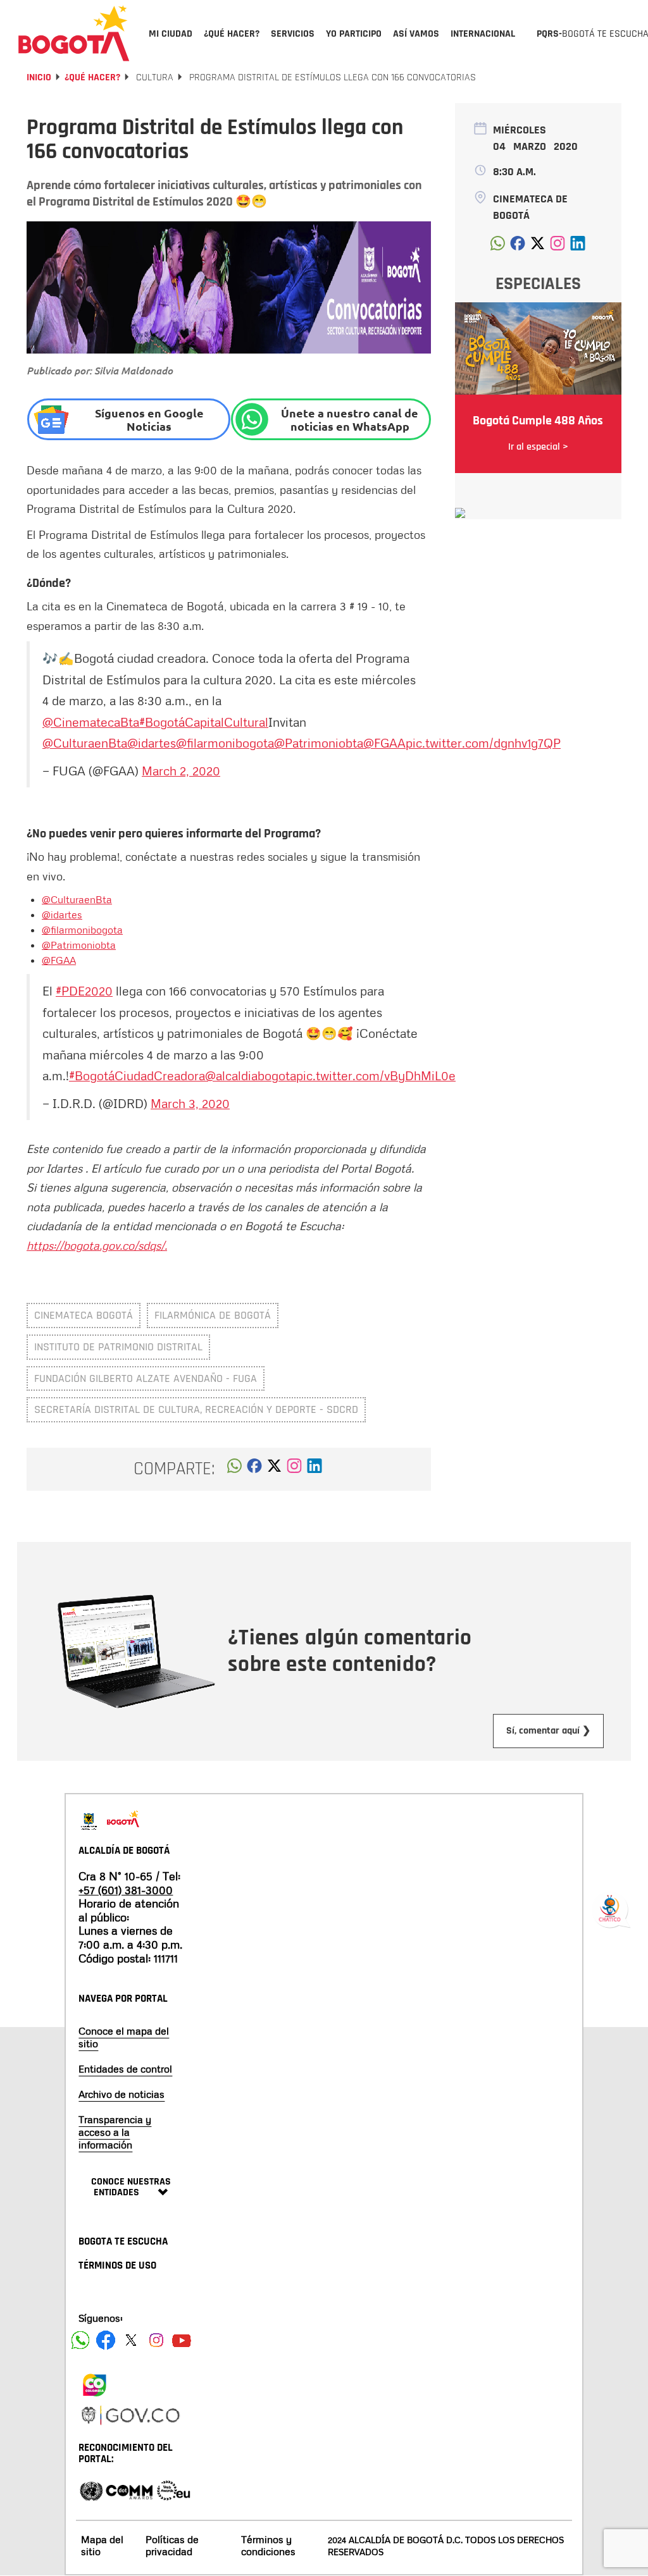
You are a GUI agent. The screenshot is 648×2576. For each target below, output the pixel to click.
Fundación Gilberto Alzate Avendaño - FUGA (146, 1378)
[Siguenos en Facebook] (80, 2340)
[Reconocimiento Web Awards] (173, 2490)
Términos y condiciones (268, 2545)
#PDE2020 (84, 990)
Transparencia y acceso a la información (115, 2132)
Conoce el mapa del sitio (124, 2037)
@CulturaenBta (85, 743)
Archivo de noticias (121, 2094)
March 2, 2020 (181, 770)
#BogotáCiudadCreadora (137, 1075)
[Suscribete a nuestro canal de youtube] (182, 2340)
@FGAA (384, 743)
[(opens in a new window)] (294, 1469)
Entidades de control (125, 2069)
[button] (234, 1469)
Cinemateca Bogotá (84, 1315)
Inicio (39, 77)
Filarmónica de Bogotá (213, 1315)
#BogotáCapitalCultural (204, 722)
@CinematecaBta (91, 722)
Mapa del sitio (102, 2545)
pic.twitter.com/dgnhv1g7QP (483, 743)
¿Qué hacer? (92, 77)
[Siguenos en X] (131, 2340)
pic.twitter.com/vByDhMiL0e (376, 1075)
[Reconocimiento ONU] (91, 2490)
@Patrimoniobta (319, 743)
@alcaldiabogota (251, 1075)
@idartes (152, 743)
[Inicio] (74, 33)
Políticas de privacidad (172, 2545)
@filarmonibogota (225, 743)
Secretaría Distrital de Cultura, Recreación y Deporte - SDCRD (196, 1409)
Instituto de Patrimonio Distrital (118, 1347)
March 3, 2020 (190, 1103)
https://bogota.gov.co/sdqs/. (97, 1245)
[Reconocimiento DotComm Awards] (129, 2490)
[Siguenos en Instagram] (156, 2340)
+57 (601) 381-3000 (126, 1890)
